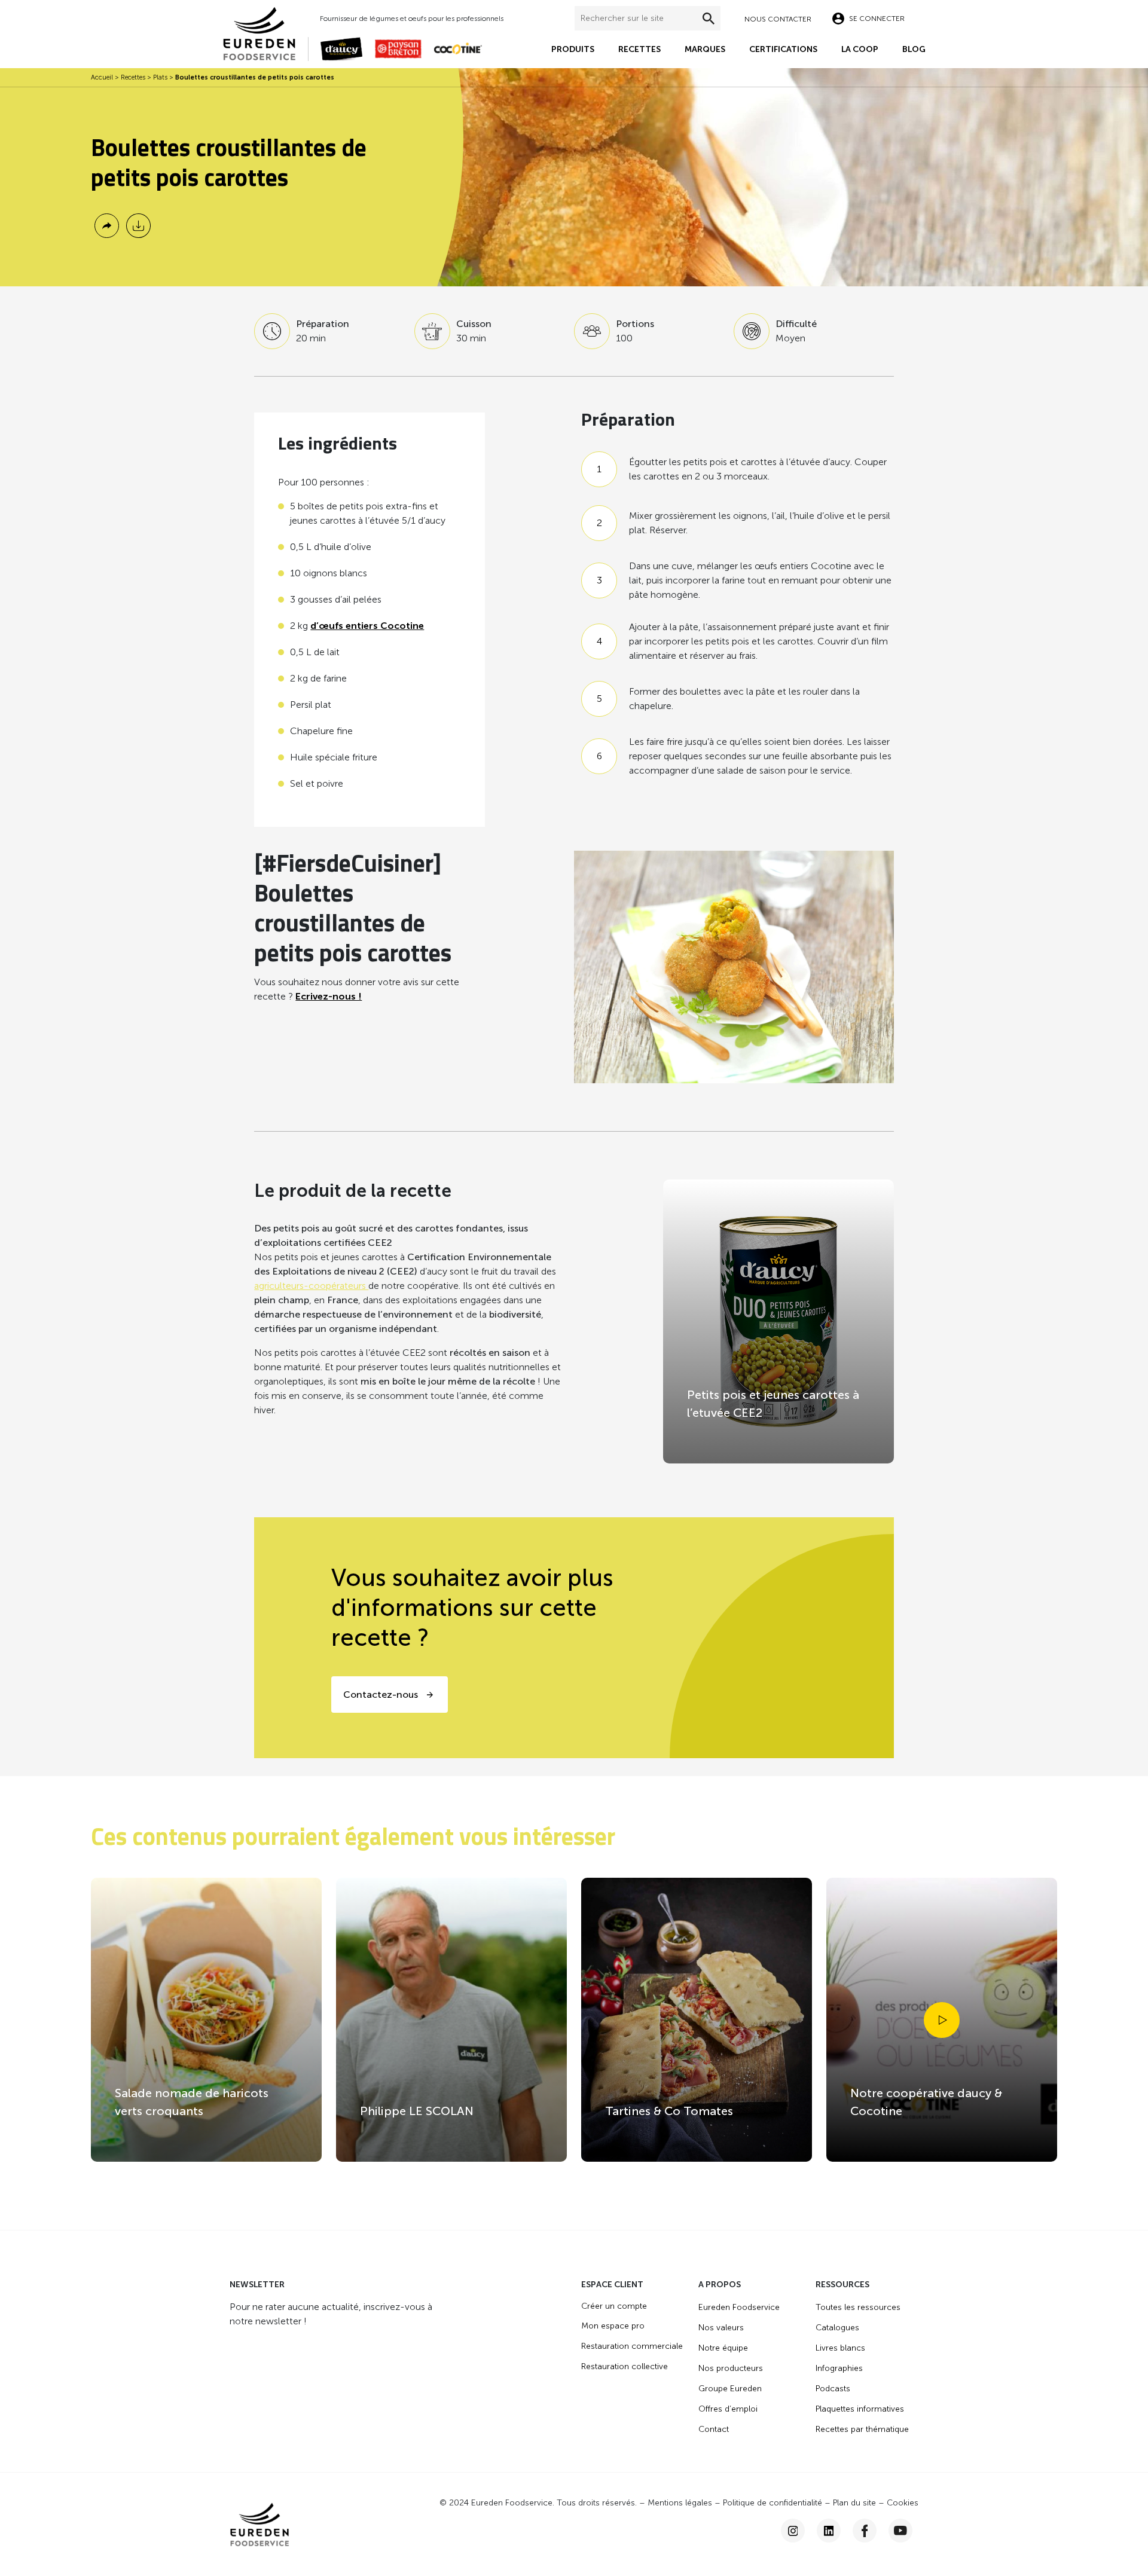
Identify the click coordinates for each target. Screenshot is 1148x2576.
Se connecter (877, 19)
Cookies (903, 2503)
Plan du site (854, 2503)
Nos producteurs (731, 2368)
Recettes (639, 49)
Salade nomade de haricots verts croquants (192, 2102)
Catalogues (837, 2328)
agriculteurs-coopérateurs (311, 1286)
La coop (860, 49)
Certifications (783, 49)
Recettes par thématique (862, 2429)
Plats (160, 77)
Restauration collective (625, 2366)
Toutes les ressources (858, 2307)
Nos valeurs (721, 2328)
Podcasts (833, 2389)
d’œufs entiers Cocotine (367, 626)
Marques (705, 49)
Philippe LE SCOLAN (417, 2111)
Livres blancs (840, 2348)
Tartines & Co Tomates (669, 2111)
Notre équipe (723, 2348)
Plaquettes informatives (860, 2409)
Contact (714, 2429)
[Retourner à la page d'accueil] (265, 33)
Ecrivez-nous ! (329, 996)
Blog (914, 49)
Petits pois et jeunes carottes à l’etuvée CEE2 (773, 1404)
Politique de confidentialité (773, 2503)
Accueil (102, 77)
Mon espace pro (613, 2326)
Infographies (839, 2368)
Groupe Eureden (730, 2389)
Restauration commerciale (632, 2346)
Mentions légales (680, 2503)
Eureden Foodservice (739, 2307)
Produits (573, 49)
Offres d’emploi (728, 2409)
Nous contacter (778, 19)
